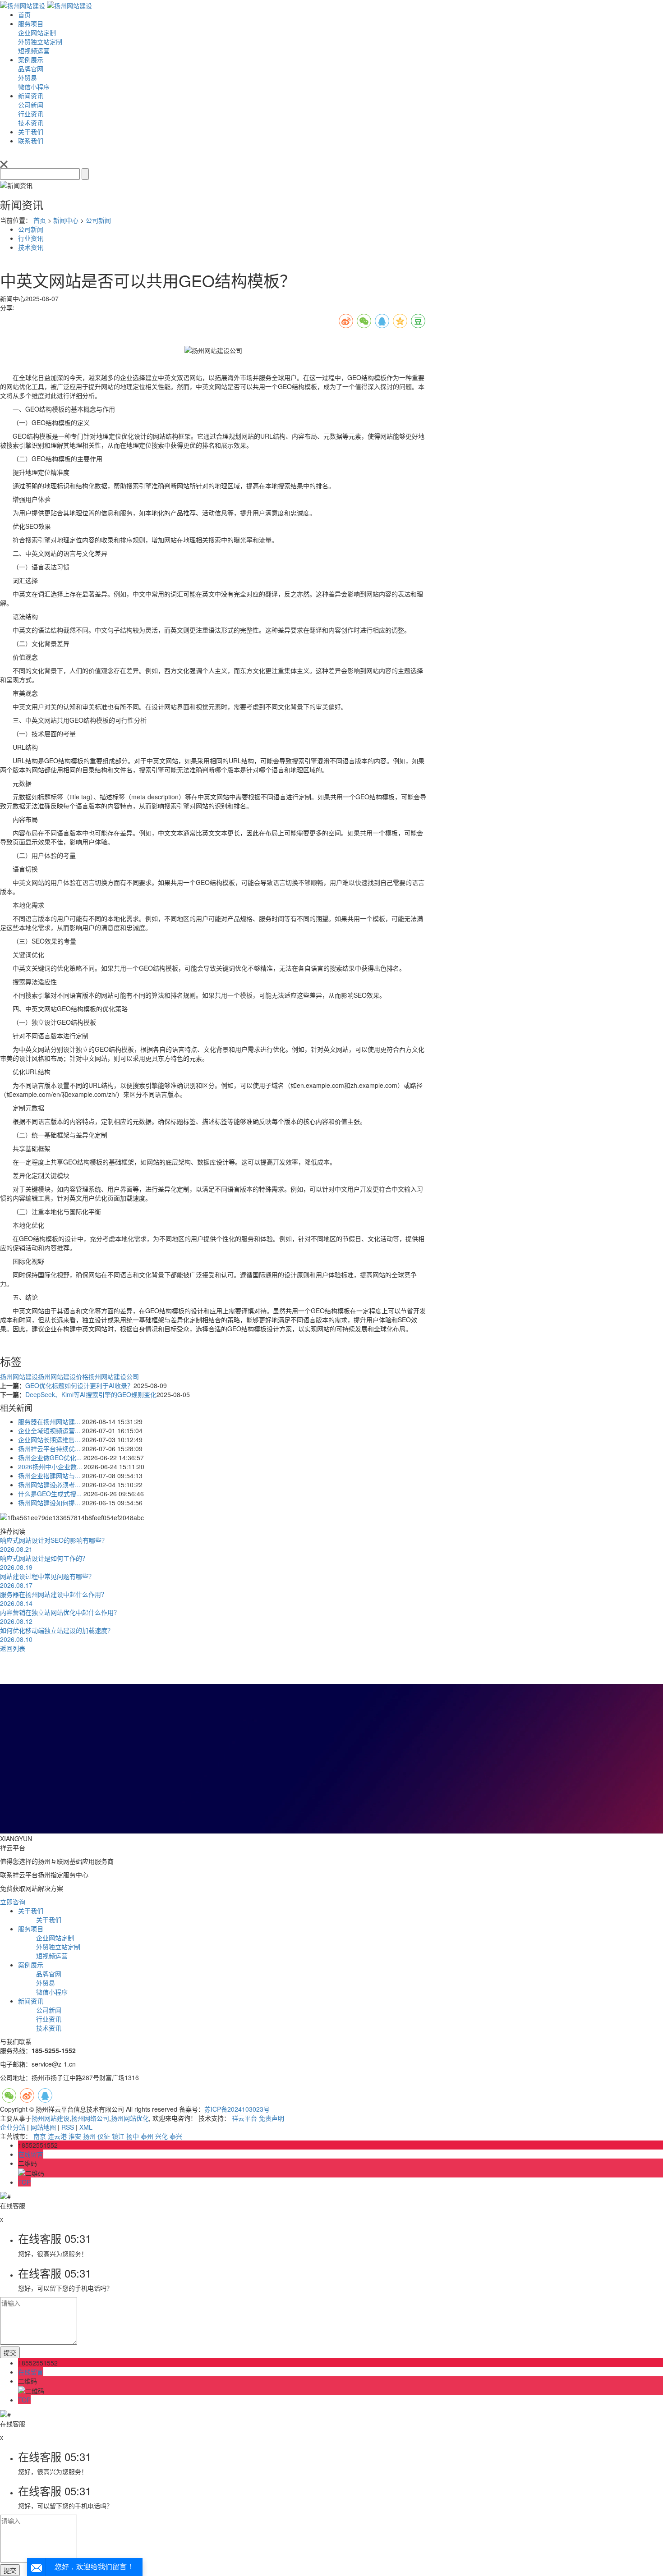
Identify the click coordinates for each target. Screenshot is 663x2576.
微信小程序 (52, 1992)
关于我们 (31, 132)
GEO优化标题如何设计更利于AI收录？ (79, 1385)
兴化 (161, 2136)
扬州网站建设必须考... (49, 1485)
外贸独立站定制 (58, 1947)
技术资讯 (31, 247)
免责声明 (272, 2118)
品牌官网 (49, 1974)
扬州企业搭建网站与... (49, 1476)
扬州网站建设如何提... (49, 1503)
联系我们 (31, 141)
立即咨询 (13, 1902)
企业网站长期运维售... (49, 1439)
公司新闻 (98, 220)
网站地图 (43, 2127)
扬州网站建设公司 (114, 1376)
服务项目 (31, 23)
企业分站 (13, 2127)
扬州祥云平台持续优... (49, 1448)
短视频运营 (52, 1956)
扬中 (133, 2136)
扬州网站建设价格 (63, 1376)
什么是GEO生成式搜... (50, 1494)
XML (86, 2127)
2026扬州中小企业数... (50, 1467)
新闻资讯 (31, 96)
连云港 (57, 2136)
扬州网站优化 (130, 2118)
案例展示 (31, 60)
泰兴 (176, 2136)
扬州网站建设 (19, 1376)
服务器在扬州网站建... (49, 1421)
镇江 (118, 2136)
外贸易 (46, 1983)
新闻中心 (66, 220)
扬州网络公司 (90, 2118)
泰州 (147, 2136)
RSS (68, 2127)
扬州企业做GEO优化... (50, 1458)
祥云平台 (244, 2118)
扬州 (89, 2136)
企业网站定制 (55, 1938)
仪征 (104, 2136)
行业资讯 (31, 238)
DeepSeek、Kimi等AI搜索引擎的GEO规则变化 (91, 1394)
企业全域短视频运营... (49, 1430)
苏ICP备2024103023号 (237, 2109)
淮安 (75, 2136)
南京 (40, 2136)
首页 (24, 14)
